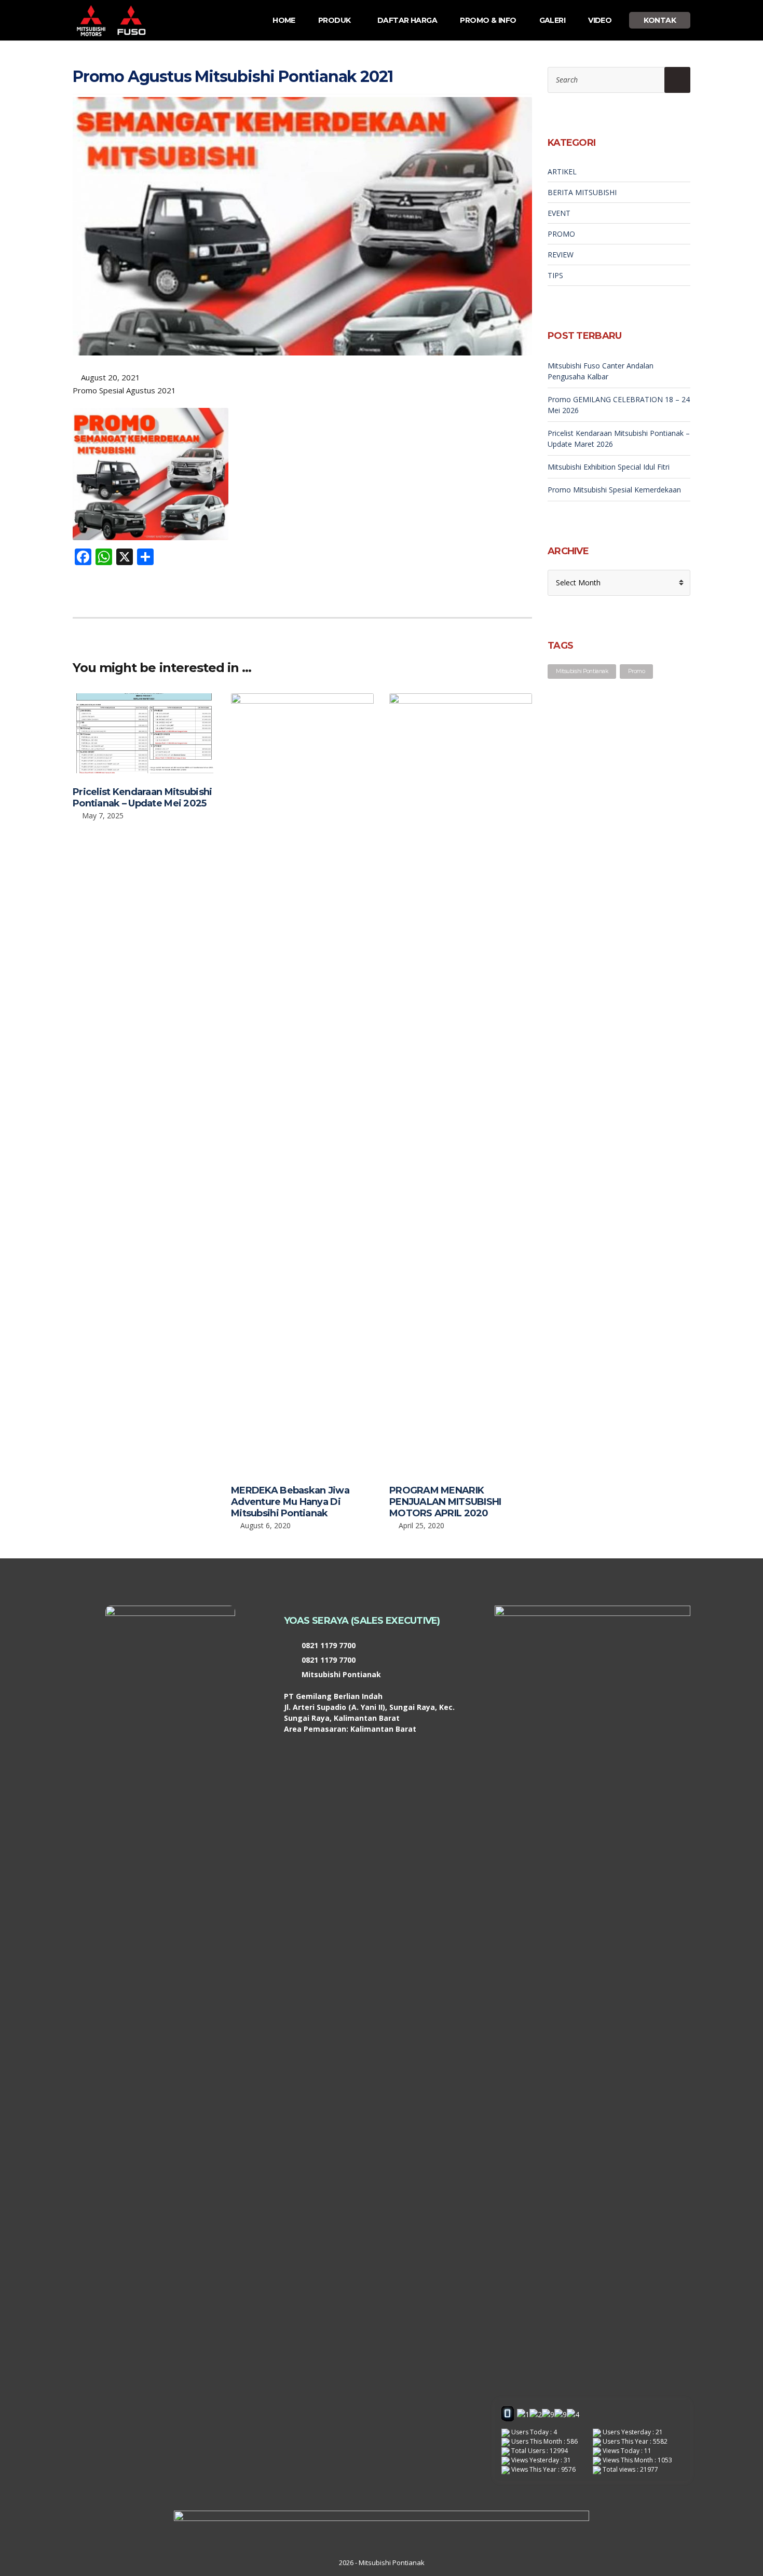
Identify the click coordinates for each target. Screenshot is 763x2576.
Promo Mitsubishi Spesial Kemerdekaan (614, 490)
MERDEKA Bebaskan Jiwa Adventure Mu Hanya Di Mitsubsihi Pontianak (290, 1502)
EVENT (559, 213)
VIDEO (600, 20)
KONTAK (660, 20)
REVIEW (561, 255)
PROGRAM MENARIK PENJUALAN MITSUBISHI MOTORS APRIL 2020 (445, 1502)
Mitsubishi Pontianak (582, 671)
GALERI (553, 20)
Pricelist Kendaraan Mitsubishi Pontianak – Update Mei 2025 (142, 798)
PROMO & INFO (488, 20)
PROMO (561, 234)
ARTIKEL (562, 172)
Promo (636, 671)
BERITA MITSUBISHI (582, 192)
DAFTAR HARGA (407, 20)
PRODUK (335, 20)
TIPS (555, 275)
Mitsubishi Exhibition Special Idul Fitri (609, 467)
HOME (284, 20)
